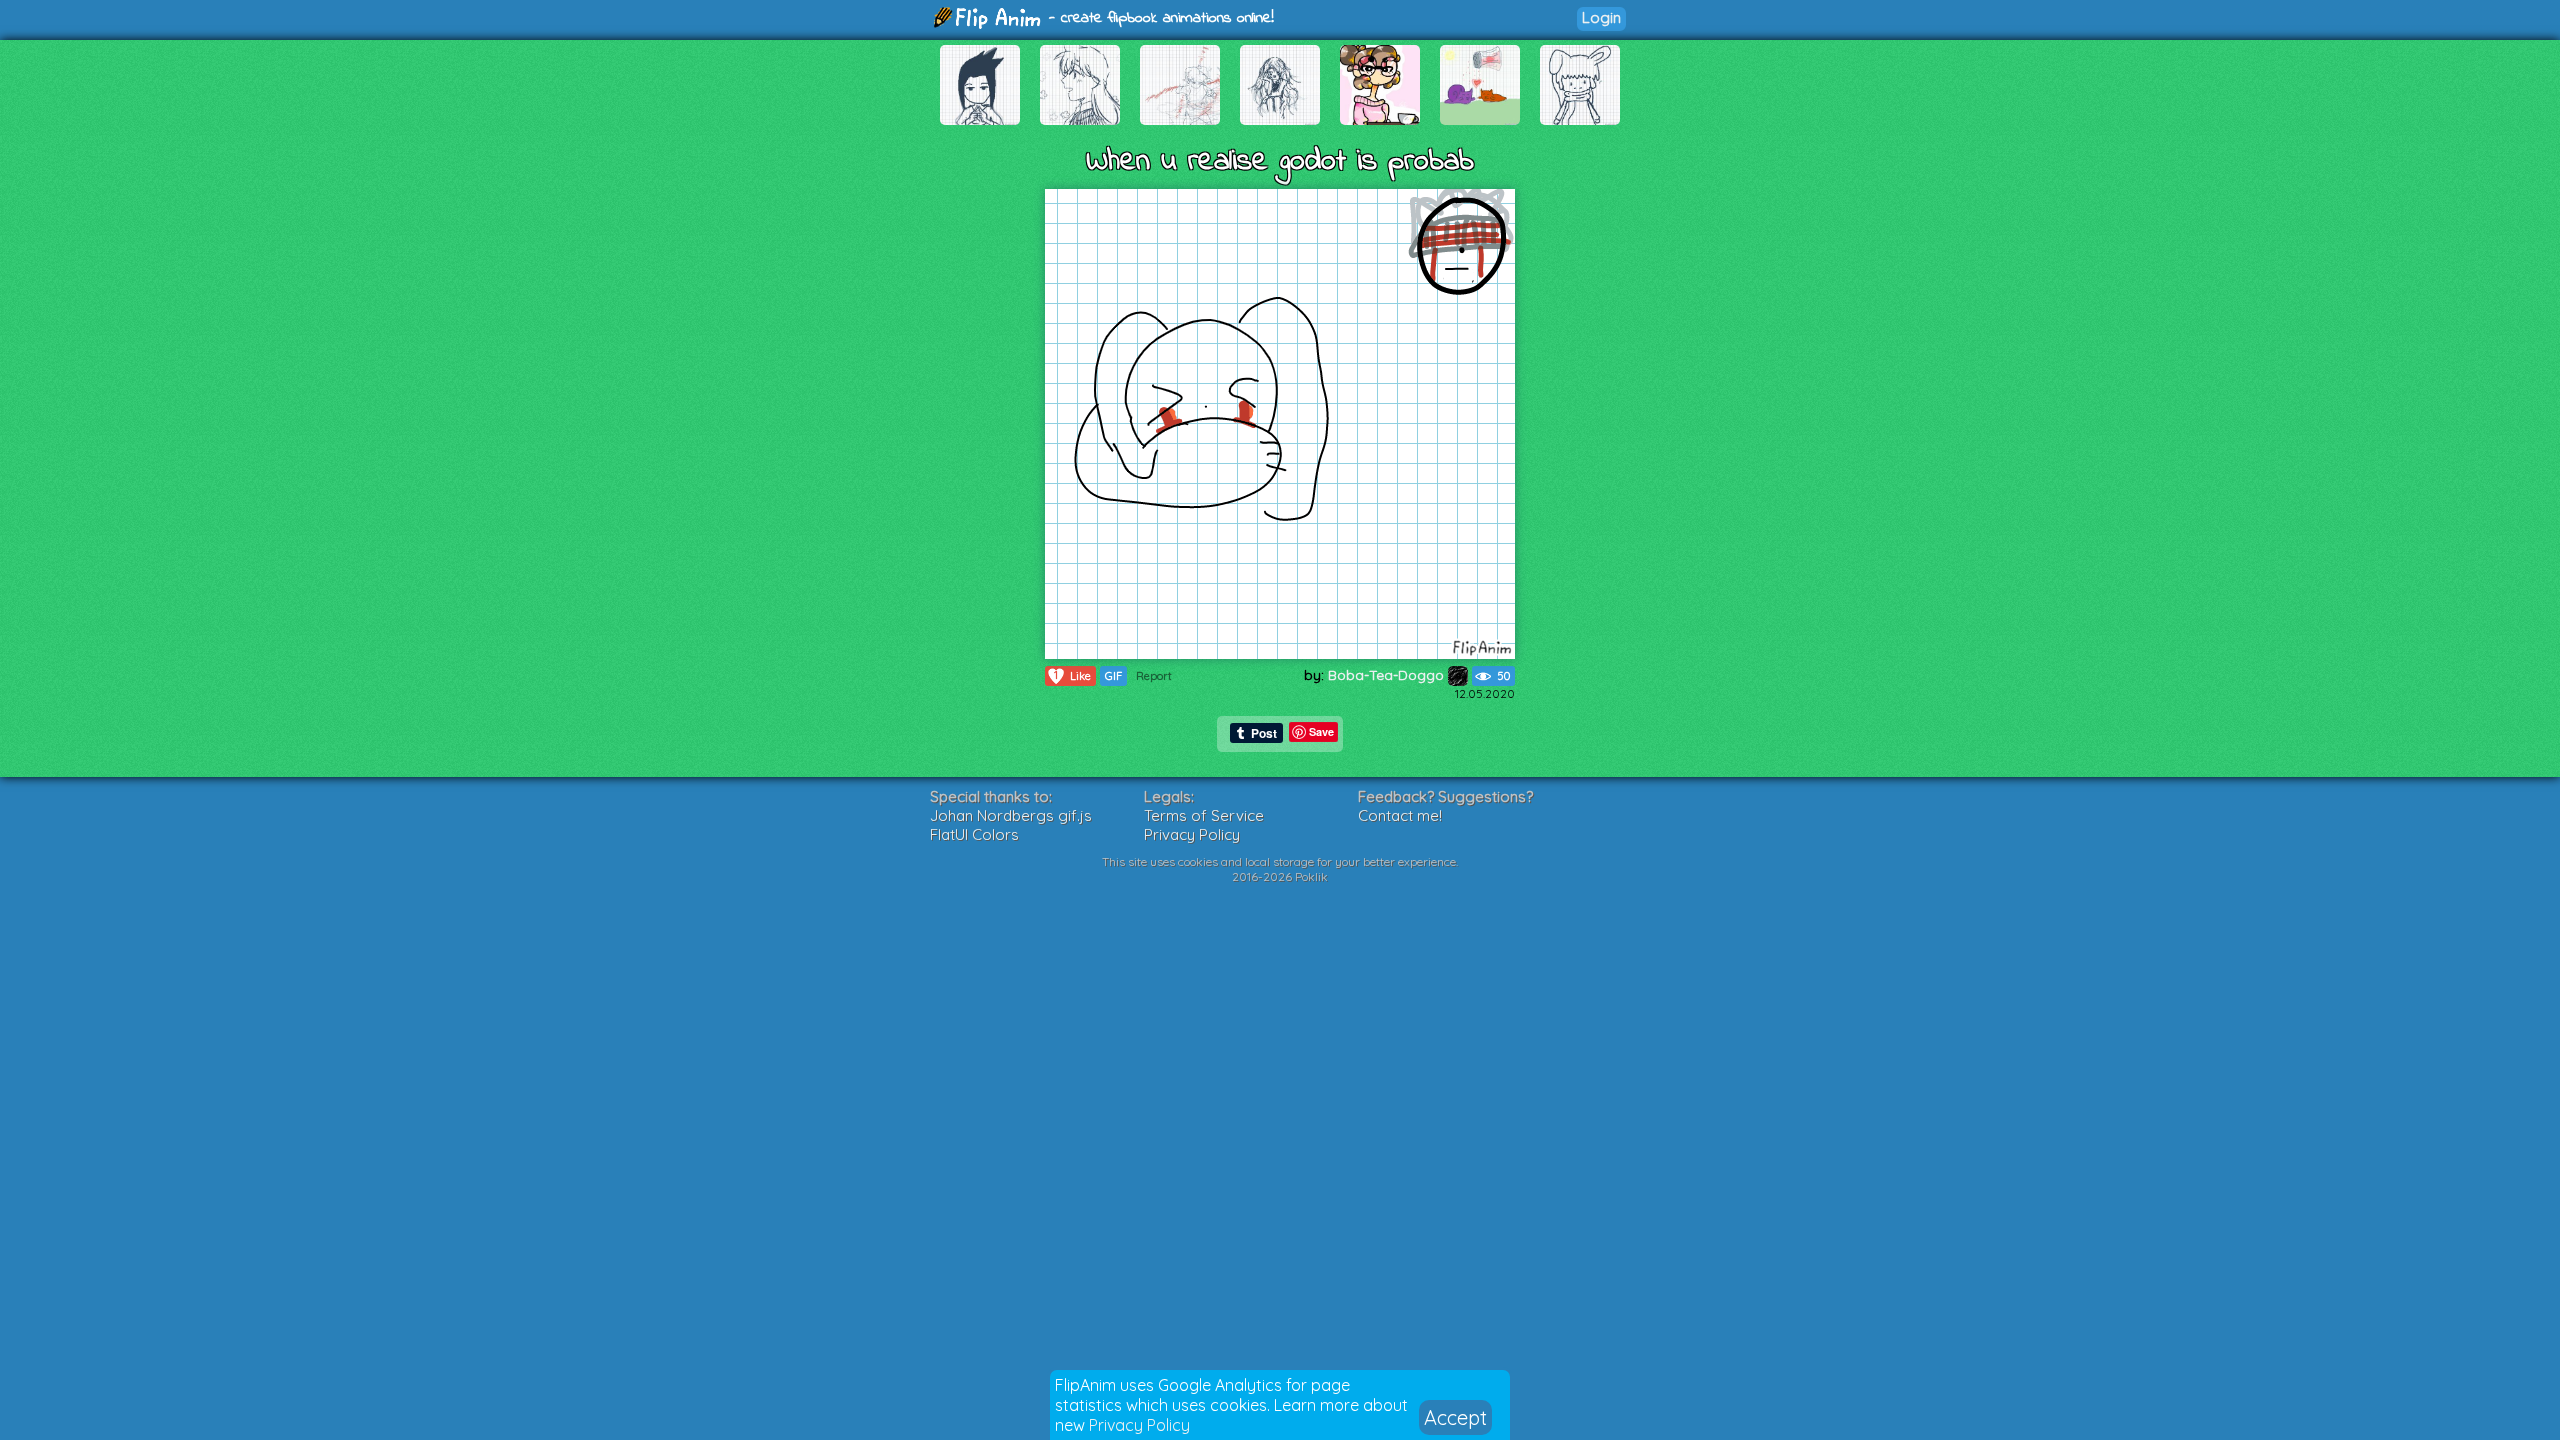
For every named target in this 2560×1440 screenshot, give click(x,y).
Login (1601, 17)
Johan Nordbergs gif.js (1011, 815)
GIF (1113, 676)
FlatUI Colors (974, 834)
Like (1072, 675)
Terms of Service (1204, 815)
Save (1321, 731)
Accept (1455, 1417)
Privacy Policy (1139, 1425)
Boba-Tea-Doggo (1388, 675)
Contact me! (1400, 815)
